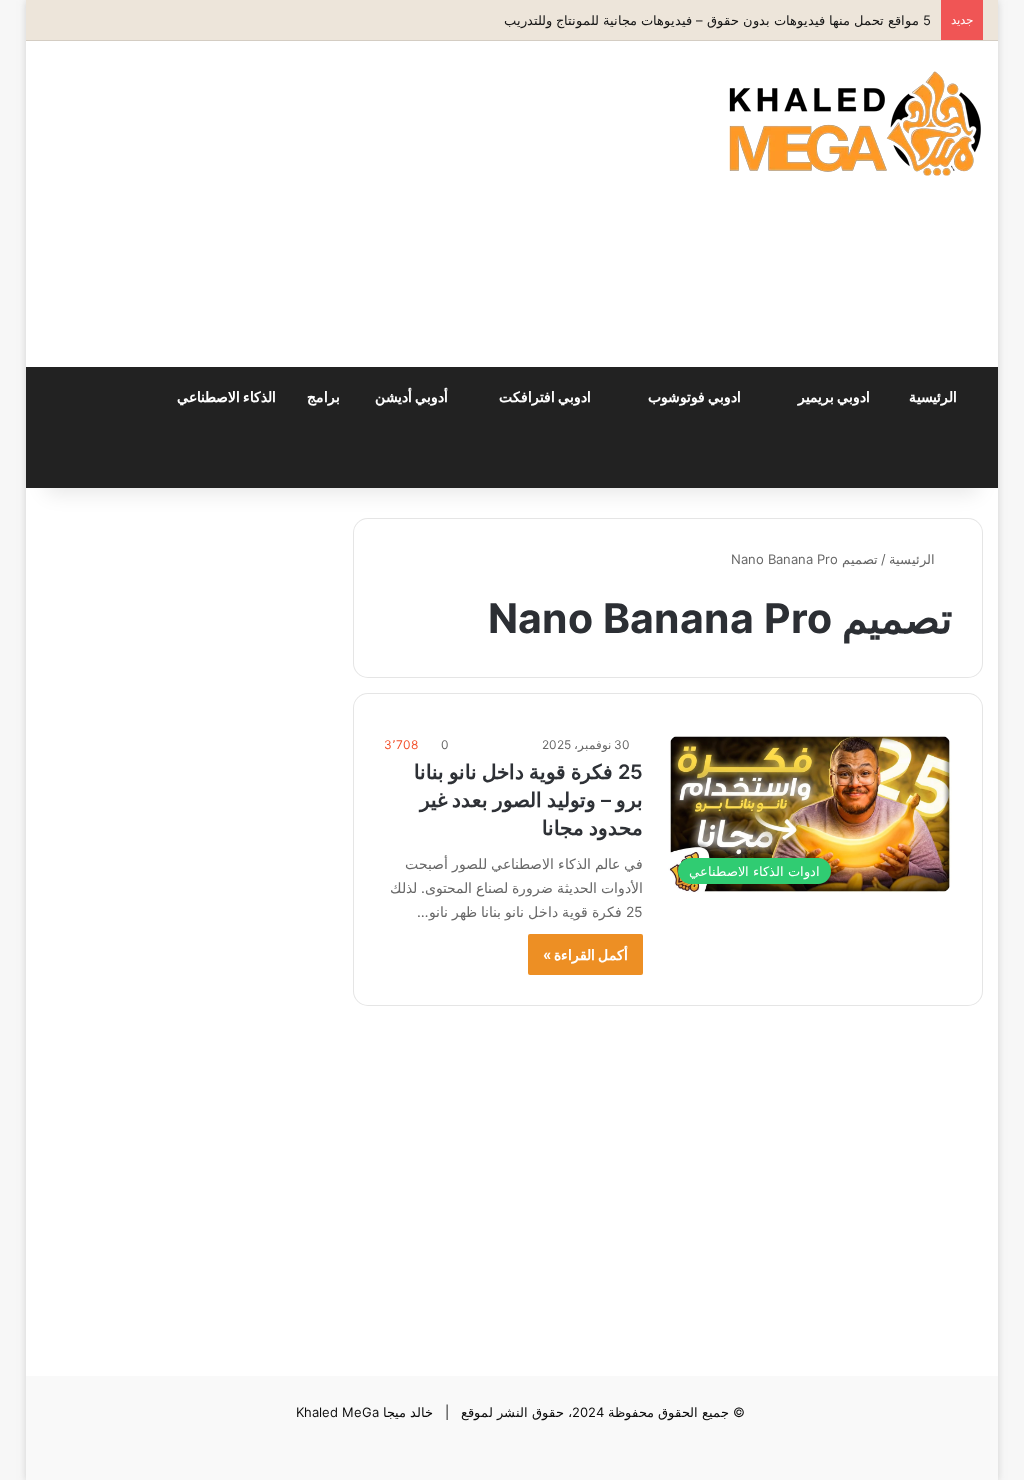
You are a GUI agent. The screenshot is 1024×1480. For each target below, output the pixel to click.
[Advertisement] (329, 201)
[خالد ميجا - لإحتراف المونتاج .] (855, 123)
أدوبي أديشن (413, 396)
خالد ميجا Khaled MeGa (364, 1412)
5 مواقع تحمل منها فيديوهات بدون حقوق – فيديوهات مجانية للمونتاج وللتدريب (717, 20)
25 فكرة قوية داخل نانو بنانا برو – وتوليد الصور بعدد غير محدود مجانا (528, 800)
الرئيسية (934, 396)
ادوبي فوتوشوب (696, 396)
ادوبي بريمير (835, 396)
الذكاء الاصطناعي (228, 396)
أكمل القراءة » (585, 954)
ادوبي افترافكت (546, 396)
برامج (325, 396)
